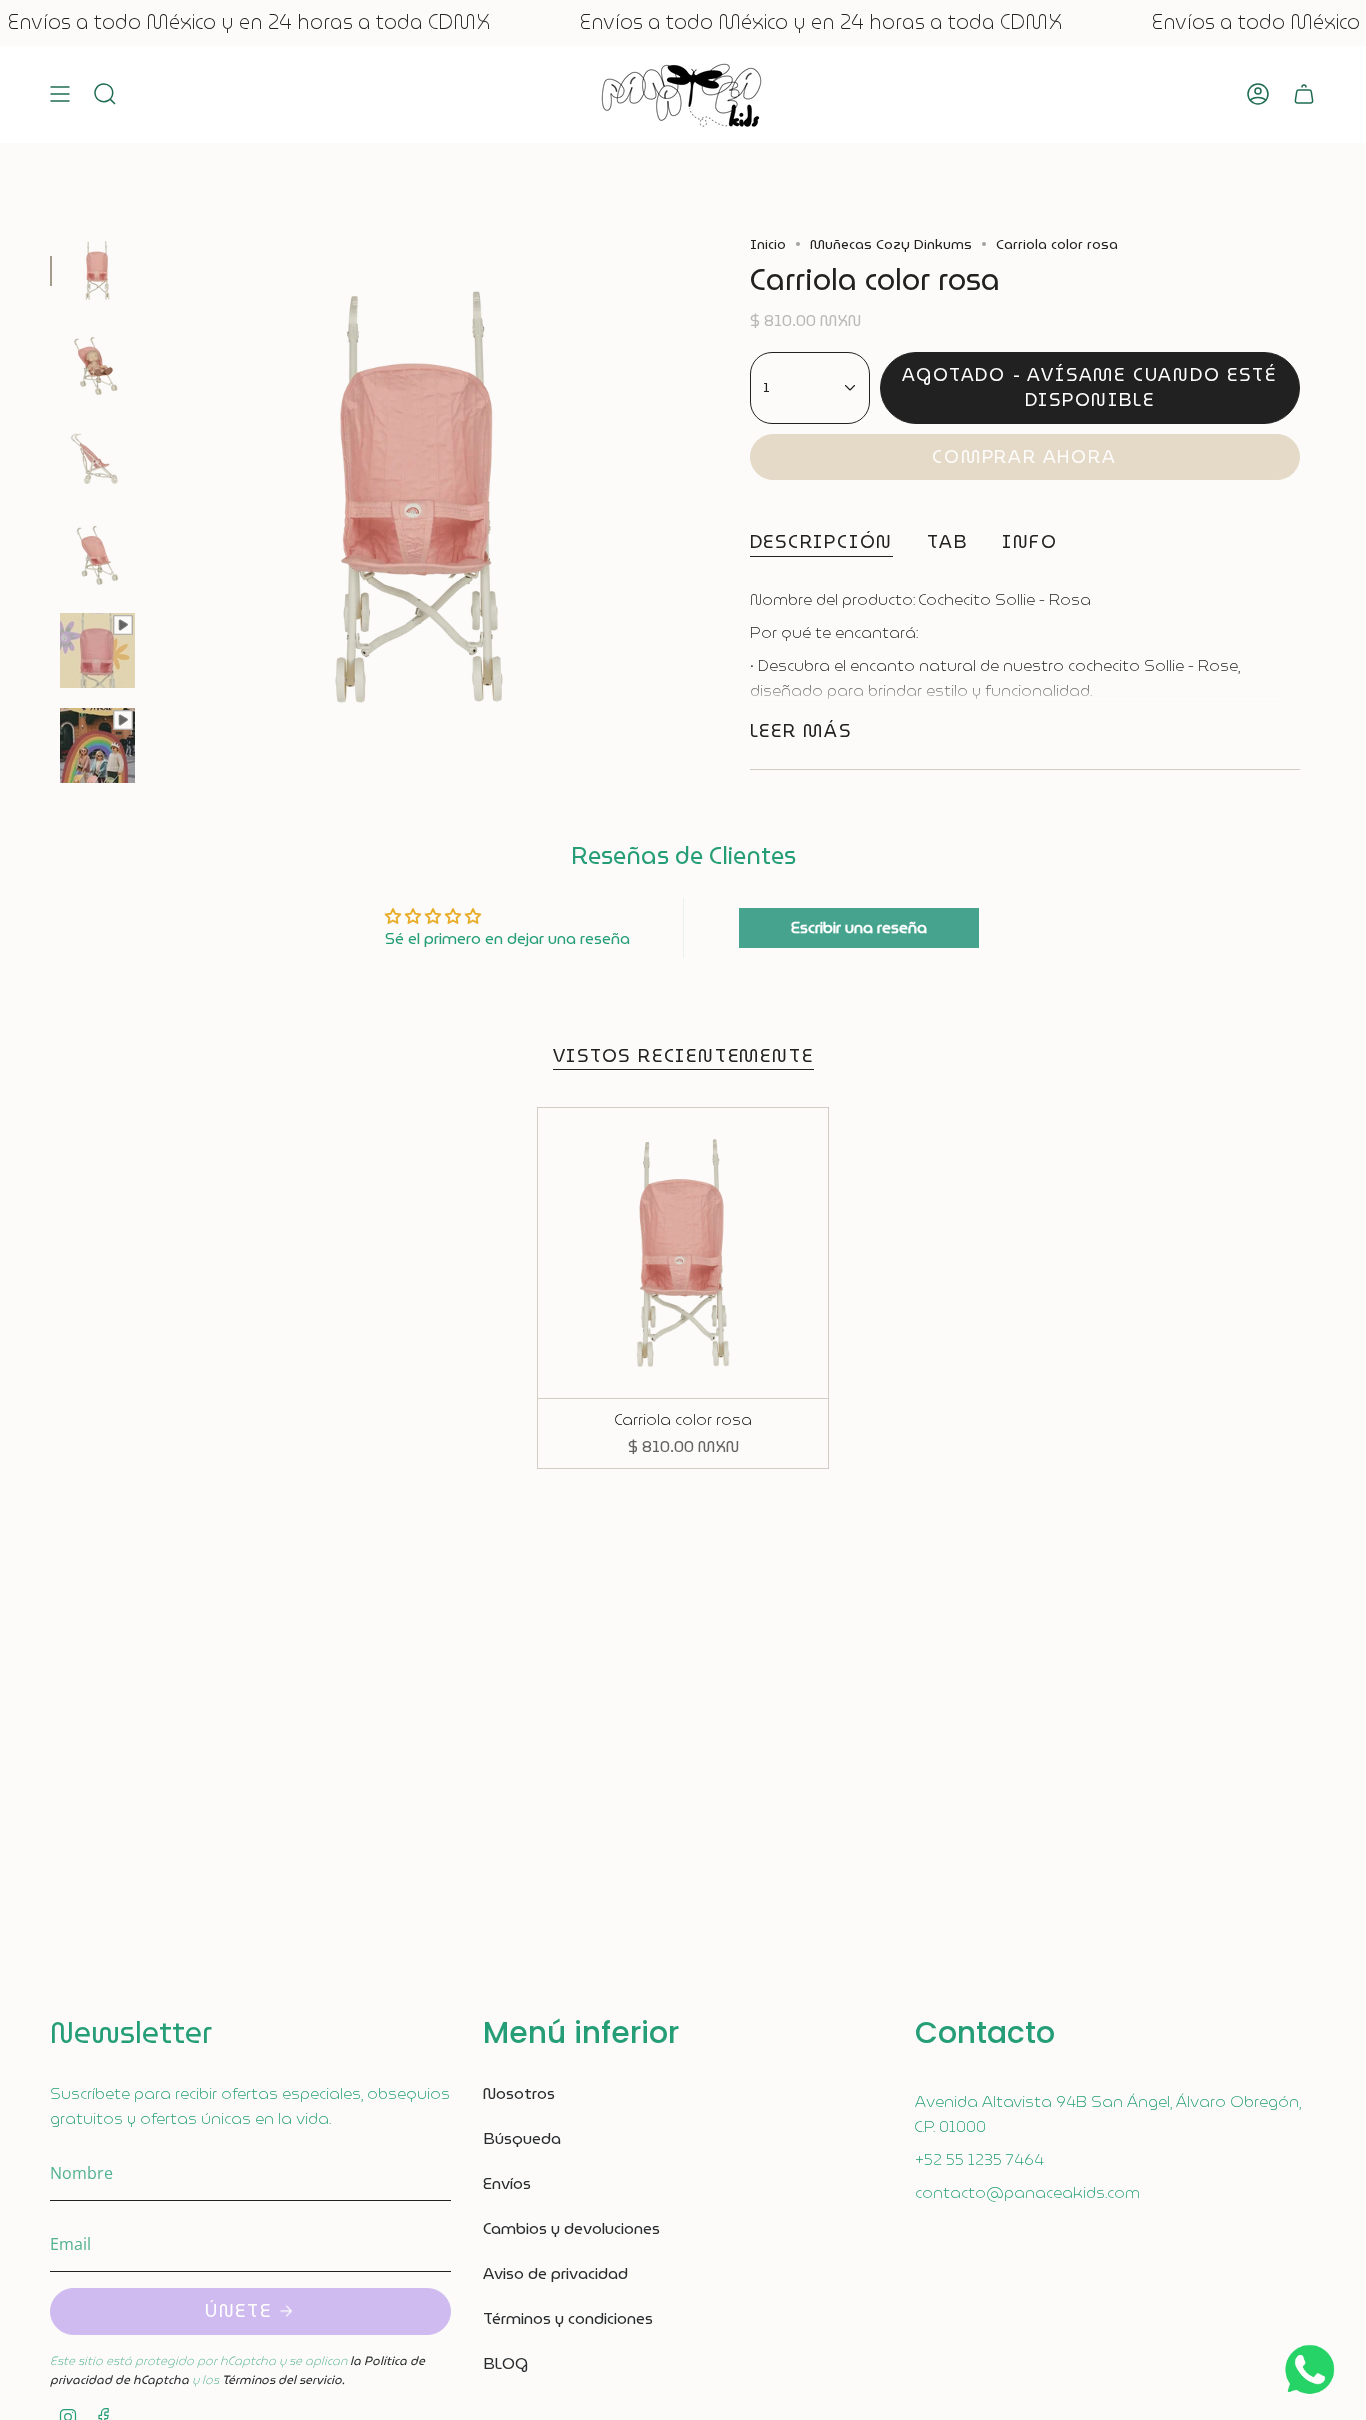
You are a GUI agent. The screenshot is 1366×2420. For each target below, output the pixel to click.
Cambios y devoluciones (571, 2228)
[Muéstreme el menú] (60, 94)
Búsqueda (522, 2138)
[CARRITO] (1304, 94)
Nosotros (519, 2093)
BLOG (505, 2363)
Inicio (768, 244)
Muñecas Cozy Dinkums (891, 244)
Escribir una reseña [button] (859, 927)
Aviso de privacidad (555, 2273)
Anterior (155, 497)
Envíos (507, 2183)
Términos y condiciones (568, 2318)
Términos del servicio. (283, 2379)
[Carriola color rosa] (683, 1253)
